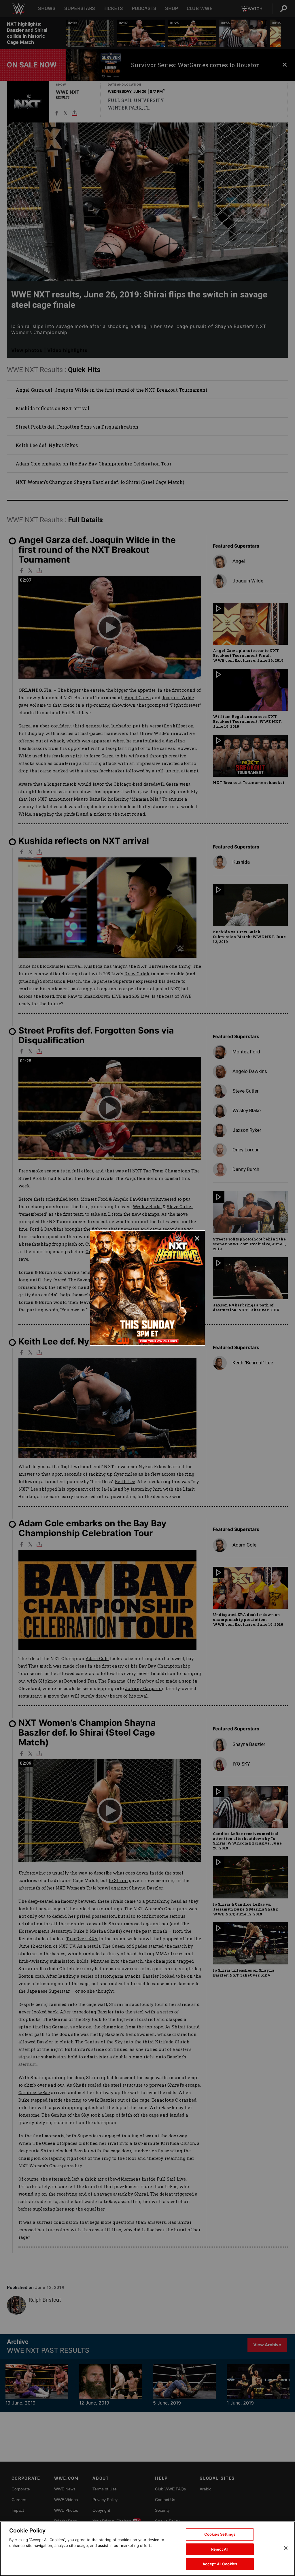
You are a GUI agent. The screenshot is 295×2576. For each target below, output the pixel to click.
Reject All (220, 2549)
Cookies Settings (220, 2534)
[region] (147, 2549)
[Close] (286, 2548)
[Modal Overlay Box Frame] (147, 1288)
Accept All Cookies (220, 2564)
